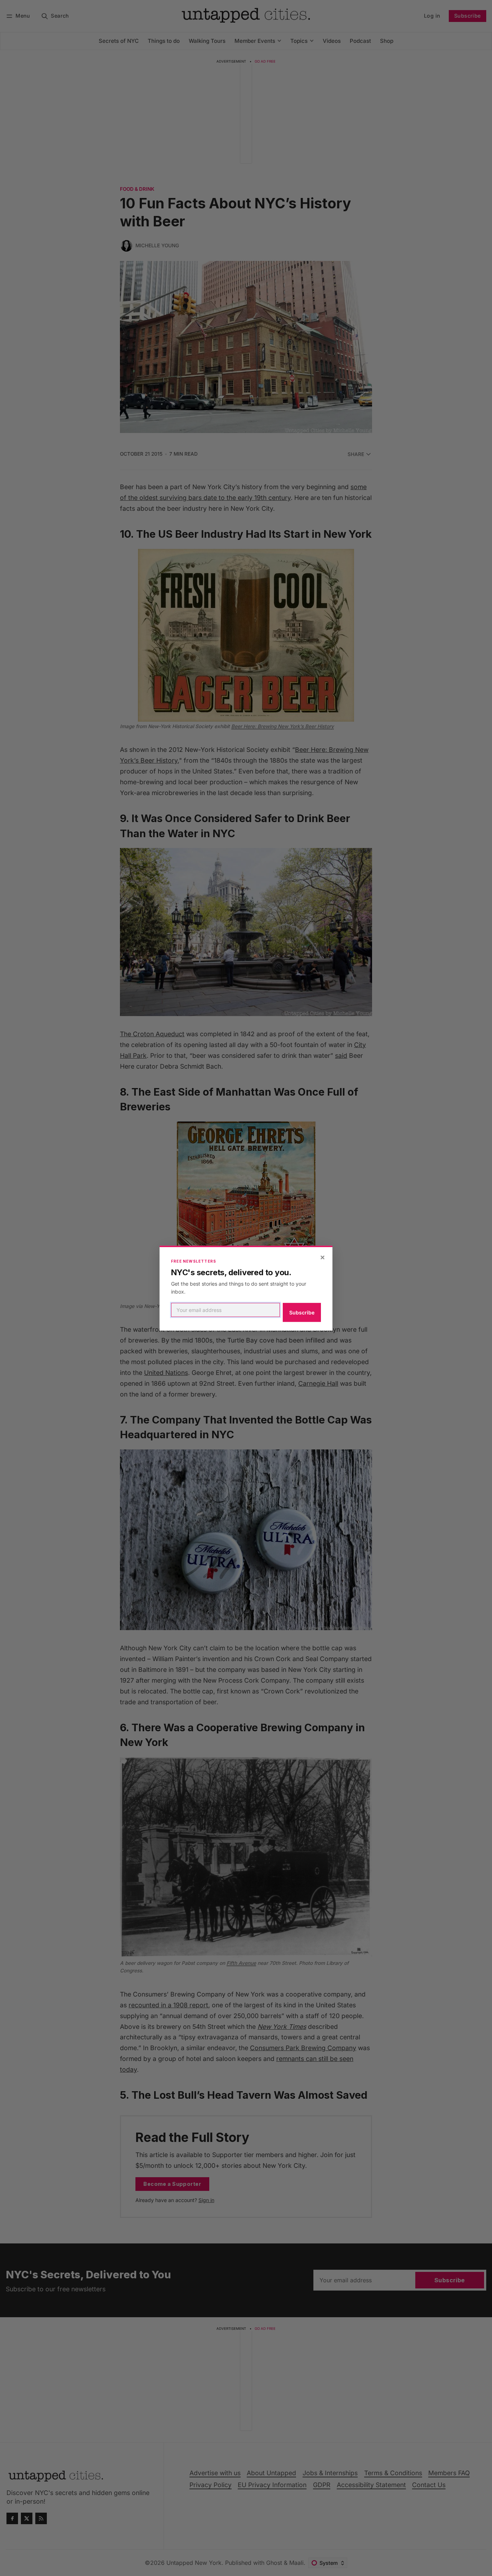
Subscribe (302, 1312)
